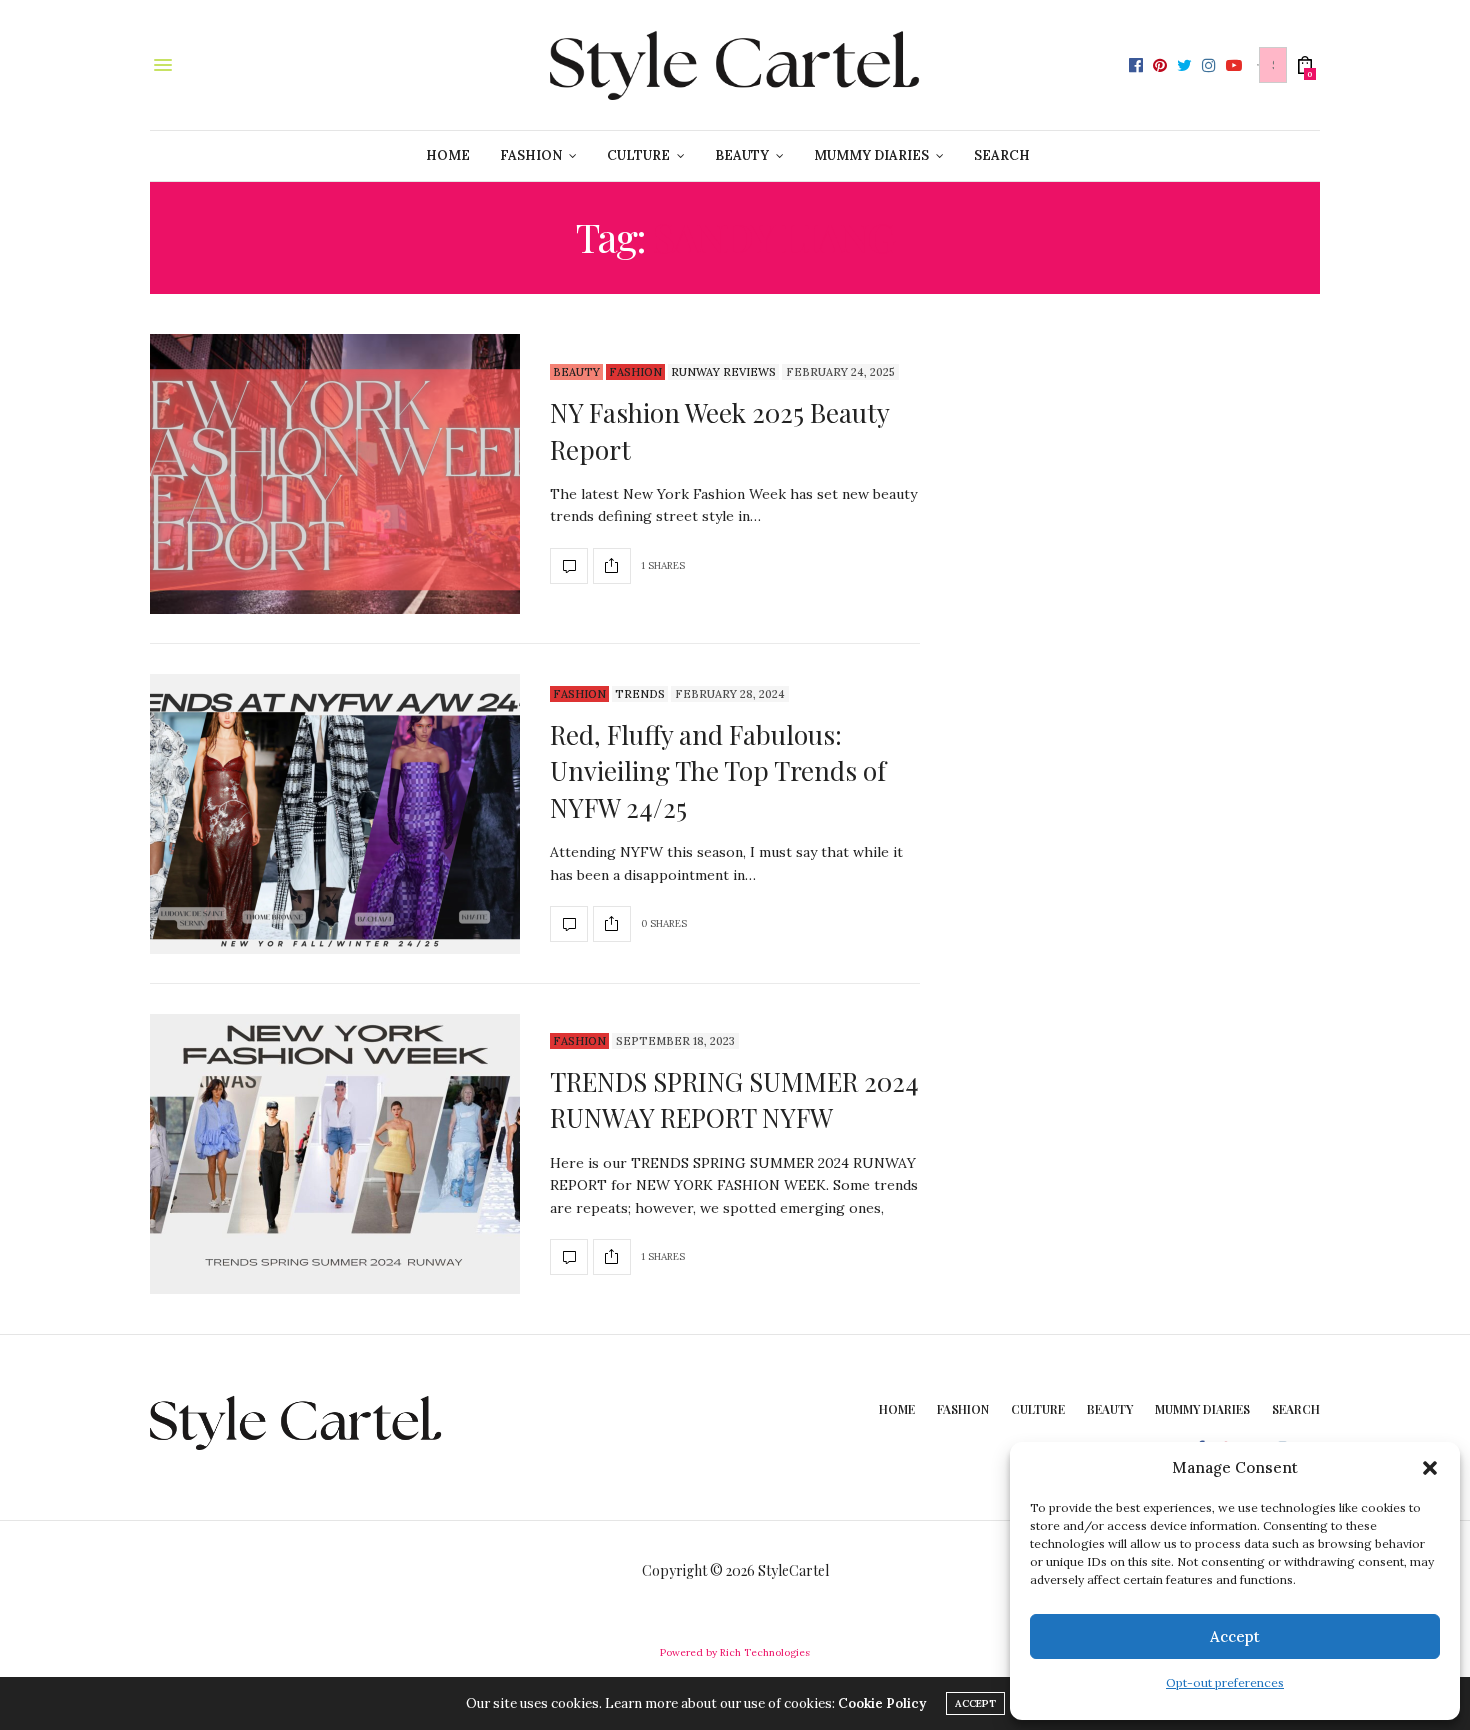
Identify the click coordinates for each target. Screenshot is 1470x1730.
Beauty (576, 372)
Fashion (635, 372)
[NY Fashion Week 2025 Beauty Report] (335, 474)
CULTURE (638, 155)
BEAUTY (742, 155)
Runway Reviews (723, 372)
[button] (1430, 1468)
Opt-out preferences (1225, 1682)
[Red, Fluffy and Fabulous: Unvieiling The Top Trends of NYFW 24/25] (335, 814)
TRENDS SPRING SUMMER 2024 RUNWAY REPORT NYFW (734, 1099)
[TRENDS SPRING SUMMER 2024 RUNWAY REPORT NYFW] (335, 1154)
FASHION (531, 155)
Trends (640, 694)
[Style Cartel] (735, 65)
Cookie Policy (882, 1703)
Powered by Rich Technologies (735, 1652)
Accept (1235, 1636)
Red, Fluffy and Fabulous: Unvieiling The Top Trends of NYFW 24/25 (718, 771)
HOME (448, 155)
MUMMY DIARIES (871, 155)
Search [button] (1002, 155)
